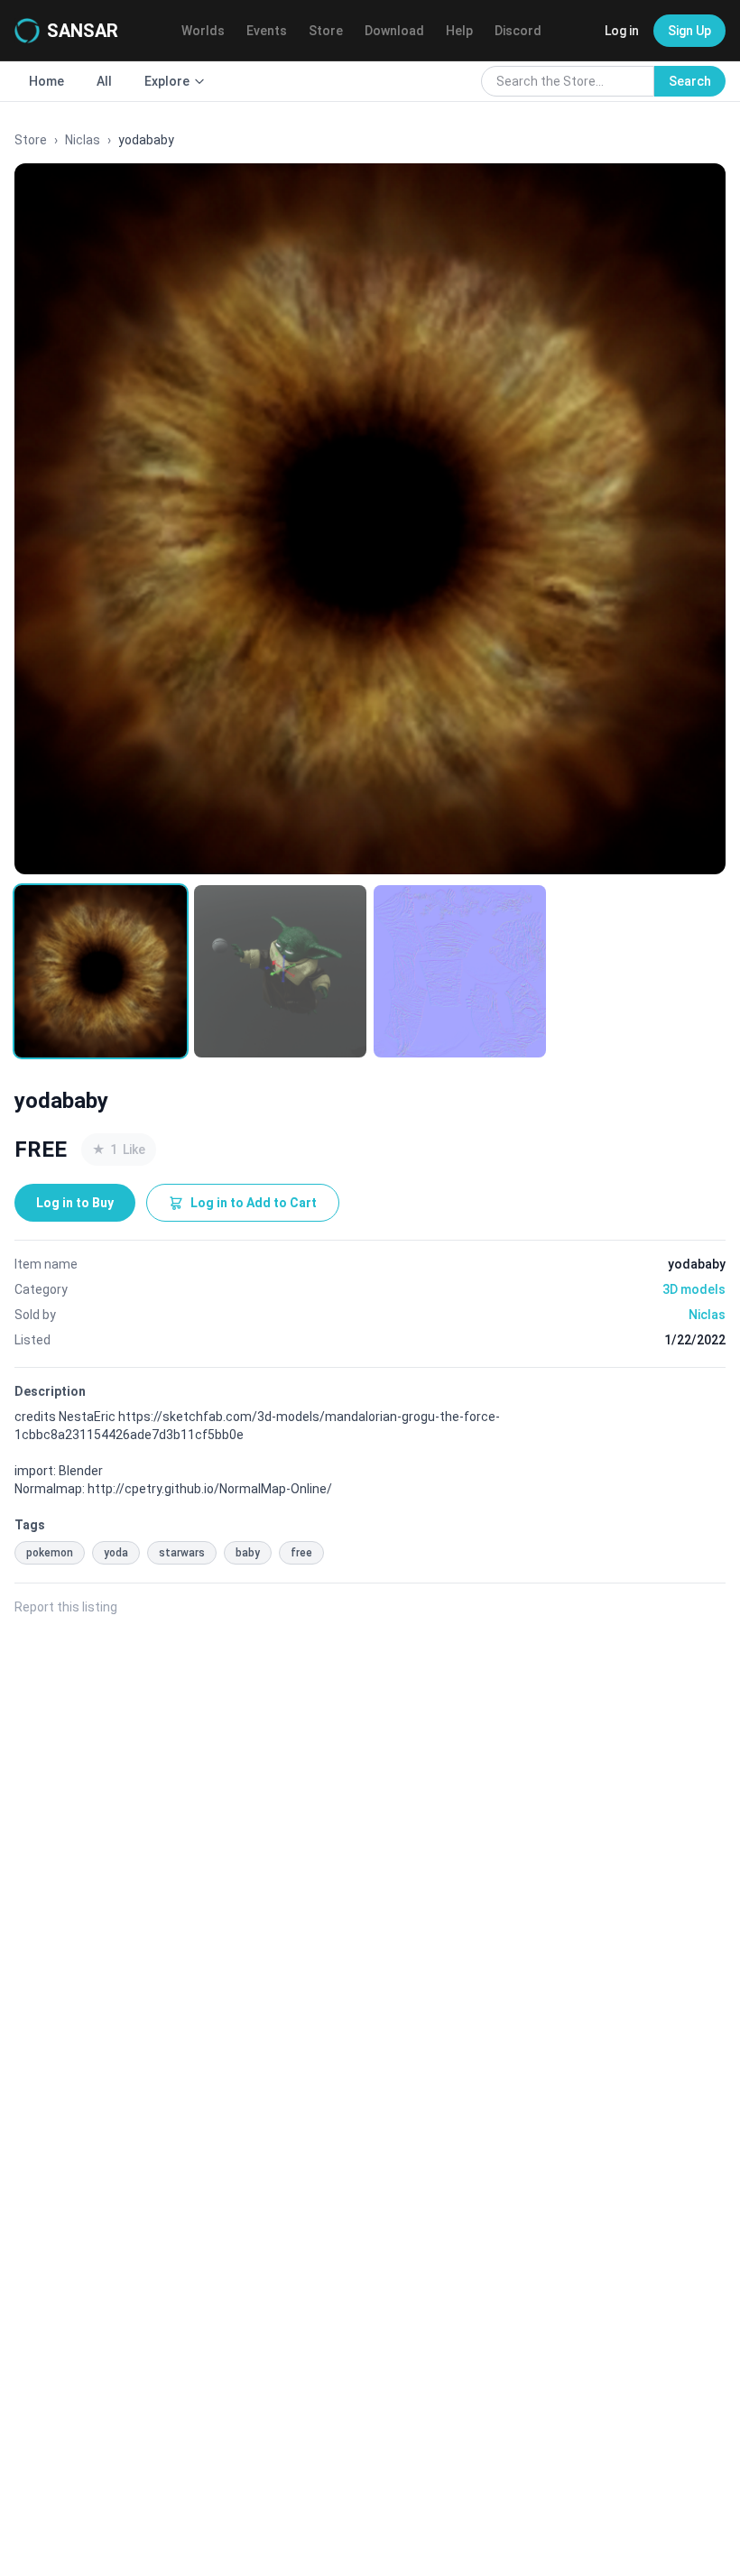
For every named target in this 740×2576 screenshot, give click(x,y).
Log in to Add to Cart (254, 1203)
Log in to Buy (75, 1203)
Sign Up (689, 31)
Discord (518, 31)
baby (248, 1553)
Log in (622, 31)
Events (267, 31)
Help (459, 31)
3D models (694, 1289)
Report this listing (66, 1607)
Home (46, 81)
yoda (116, 1553)
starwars (182, 1553)
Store (326, 31)
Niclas (83, 140)
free (301, 1553)
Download (394, 31)
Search (690, 81)
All (104, 81)
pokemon (50, 1553)
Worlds (203, 31)
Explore (167, 81)
